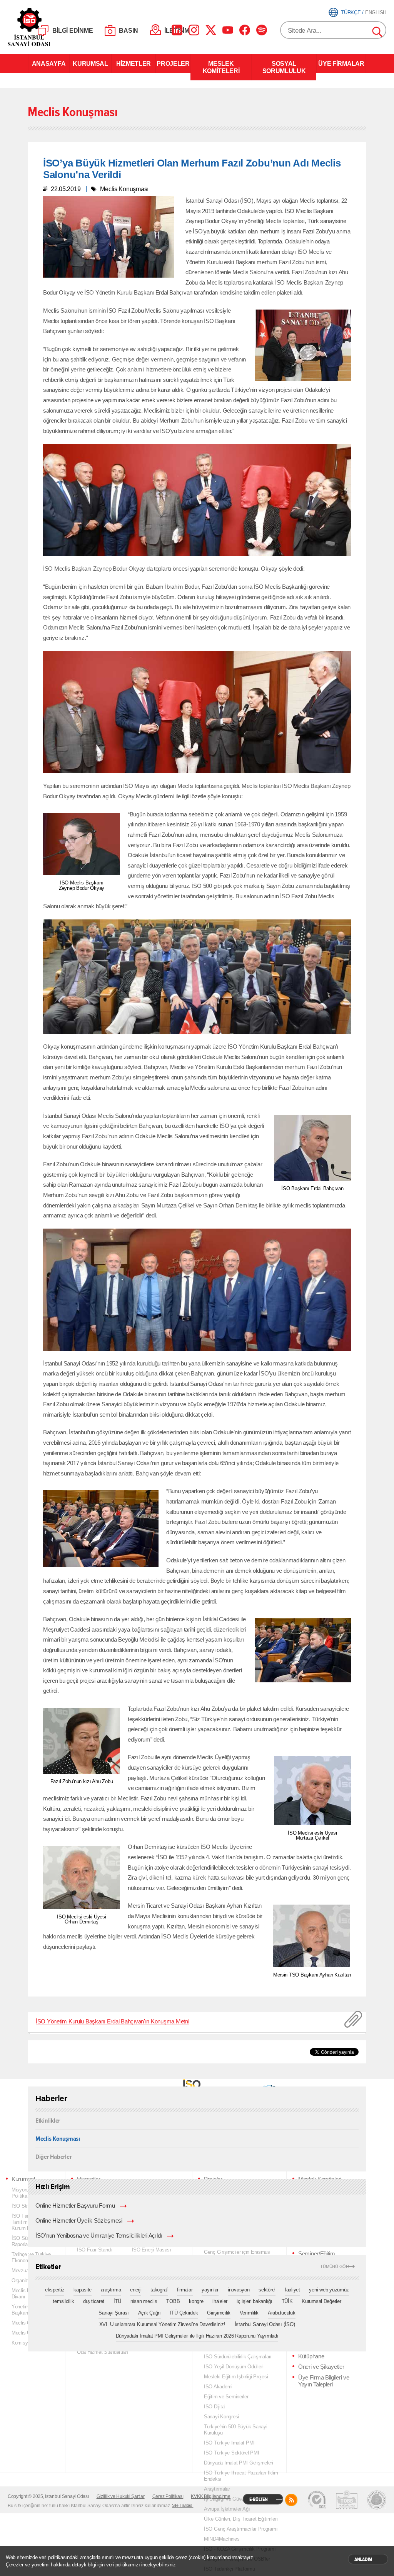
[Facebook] (245, 30)
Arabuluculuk (282, 2313)
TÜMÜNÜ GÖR (335, 2267)
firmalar (185, 2290)
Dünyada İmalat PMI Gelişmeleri (239, 2463)
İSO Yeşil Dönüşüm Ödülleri (234, 2367)
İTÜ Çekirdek (184, 2313)
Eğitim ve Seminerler (226, 2397)
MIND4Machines (222, 2539)
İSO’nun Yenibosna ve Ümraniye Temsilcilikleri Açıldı (99, 2236)
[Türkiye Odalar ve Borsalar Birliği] (377, 2500)
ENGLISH (376, 12)
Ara (378, 32)
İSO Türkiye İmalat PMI (229, 2443)
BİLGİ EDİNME (73, 31)
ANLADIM (363, 2559)
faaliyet (292, 2290)
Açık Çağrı (149, 2313)
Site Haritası (183, 2505)
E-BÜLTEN (259, 2499)
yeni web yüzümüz (329, 2290)
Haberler (51, 2098)
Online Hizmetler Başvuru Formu (75, 2206)
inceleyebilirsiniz (159, 2565)
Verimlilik (249, 2313)
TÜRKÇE (351, 12)
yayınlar (210, 2290)
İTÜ (117, 2301)
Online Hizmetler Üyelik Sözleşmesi (79, 2221)
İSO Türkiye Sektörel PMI (232, 2453)
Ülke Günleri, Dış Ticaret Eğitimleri (241, 2519)
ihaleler (220, 2301)
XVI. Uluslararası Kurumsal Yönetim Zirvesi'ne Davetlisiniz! (162, 2324)
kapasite (83, 2290)
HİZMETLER (134, 63)
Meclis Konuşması (58, 2138)
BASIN (129, 31)
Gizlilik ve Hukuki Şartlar (121, 2496)
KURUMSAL (90, 63)
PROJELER (173, 63)
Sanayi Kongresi (221, 2417)
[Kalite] (317, 2500)
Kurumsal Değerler (321, 2301)
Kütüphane (311, 2356)
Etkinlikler (48, 2121)
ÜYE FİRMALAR (341, 63)
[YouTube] (228, 30)
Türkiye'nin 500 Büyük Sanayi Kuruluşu (236, 2430)
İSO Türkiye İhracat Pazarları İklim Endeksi (241, 2476)
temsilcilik (63, 2301)
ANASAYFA (49, 63)
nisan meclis (144, 2301)
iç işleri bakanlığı (255, 2301)
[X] (211, 30)
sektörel (267, 2290)
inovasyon (239, 2290)
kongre (196, 2301)
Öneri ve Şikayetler (321, 2367)
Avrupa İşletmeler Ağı (227, 2509)
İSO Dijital (215, 2407)
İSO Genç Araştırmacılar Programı (241, 2529)
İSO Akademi (218, 2387)
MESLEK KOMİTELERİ (221, 67)
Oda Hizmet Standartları (103, 2352)
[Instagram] (194, 30)
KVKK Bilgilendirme (210, 2496)
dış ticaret (94, 2301)
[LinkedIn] (177, 30)
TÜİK (287, 2301)
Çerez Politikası (168, 2496)
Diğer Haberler (53, 2156)
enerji (136, 2290)
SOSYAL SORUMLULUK (284, 67)
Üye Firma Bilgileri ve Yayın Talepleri (324, 2381)
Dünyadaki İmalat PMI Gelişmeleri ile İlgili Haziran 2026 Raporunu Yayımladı (197, 2336)
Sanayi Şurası (114, 2313)
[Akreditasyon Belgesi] (347, 2500)
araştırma (111, 2290)
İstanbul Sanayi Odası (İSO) (265, 2324)
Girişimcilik (219, 2313)
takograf (159, 2290)
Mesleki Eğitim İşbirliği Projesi (236, 2377)
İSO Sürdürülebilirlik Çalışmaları (238, 2357)
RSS (291, 2500)
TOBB (173, 2301)
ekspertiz (55, 2290)
